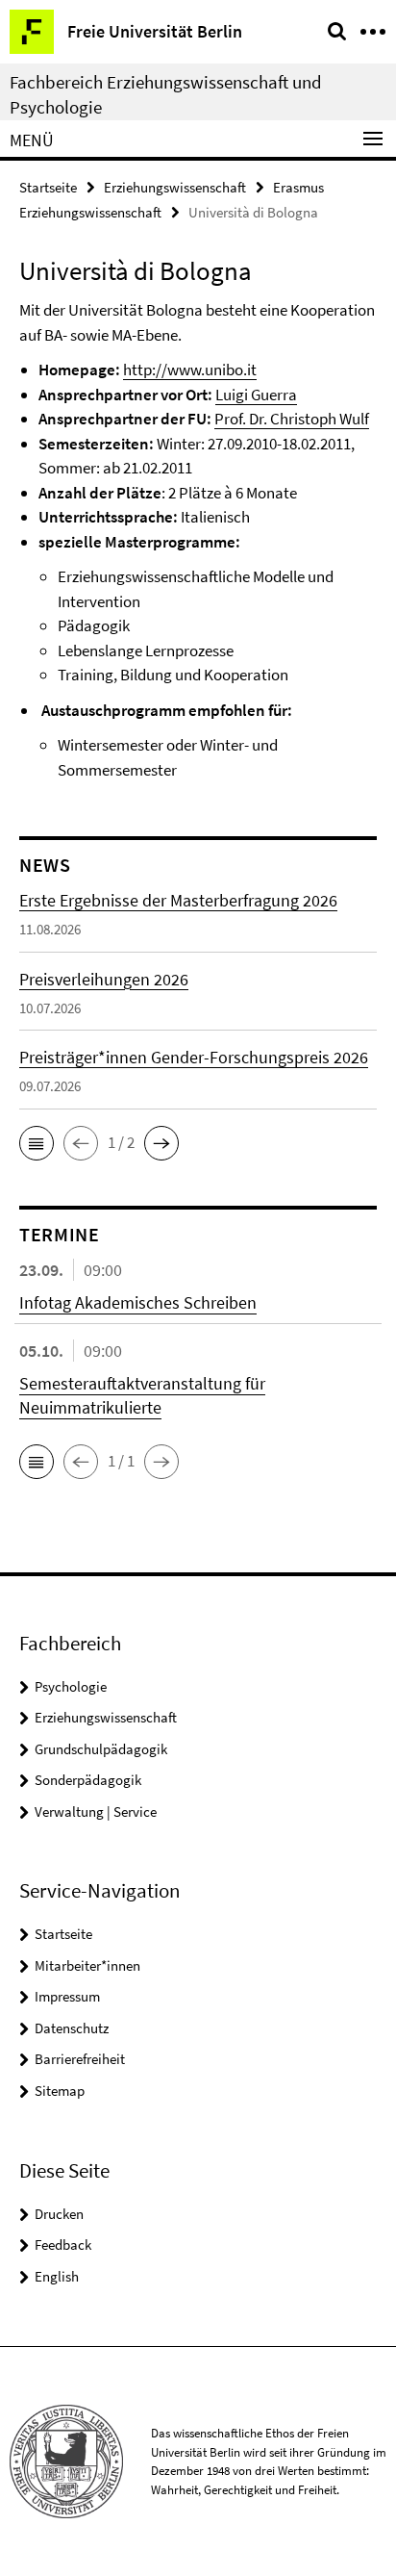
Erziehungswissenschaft (175, 187)
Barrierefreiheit (80, 2059)
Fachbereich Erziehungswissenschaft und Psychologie (166, 94)
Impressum (67, 1996)
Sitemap (60, 2091)
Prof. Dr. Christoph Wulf (292, 419)
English (57, 2276)
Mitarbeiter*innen (87, 1965)
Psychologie (71, 1686)
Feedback (63, 2244)
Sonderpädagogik (88, 1780)
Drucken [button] (59, 2214)
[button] (37, 1143)
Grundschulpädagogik (101, 1749)
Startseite (48, 187)
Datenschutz (72, 2028)
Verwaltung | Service (96, 1811)
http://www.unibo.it (190, 370)
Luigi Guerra (256, 395)
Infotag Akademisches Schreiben (138, 1302)
